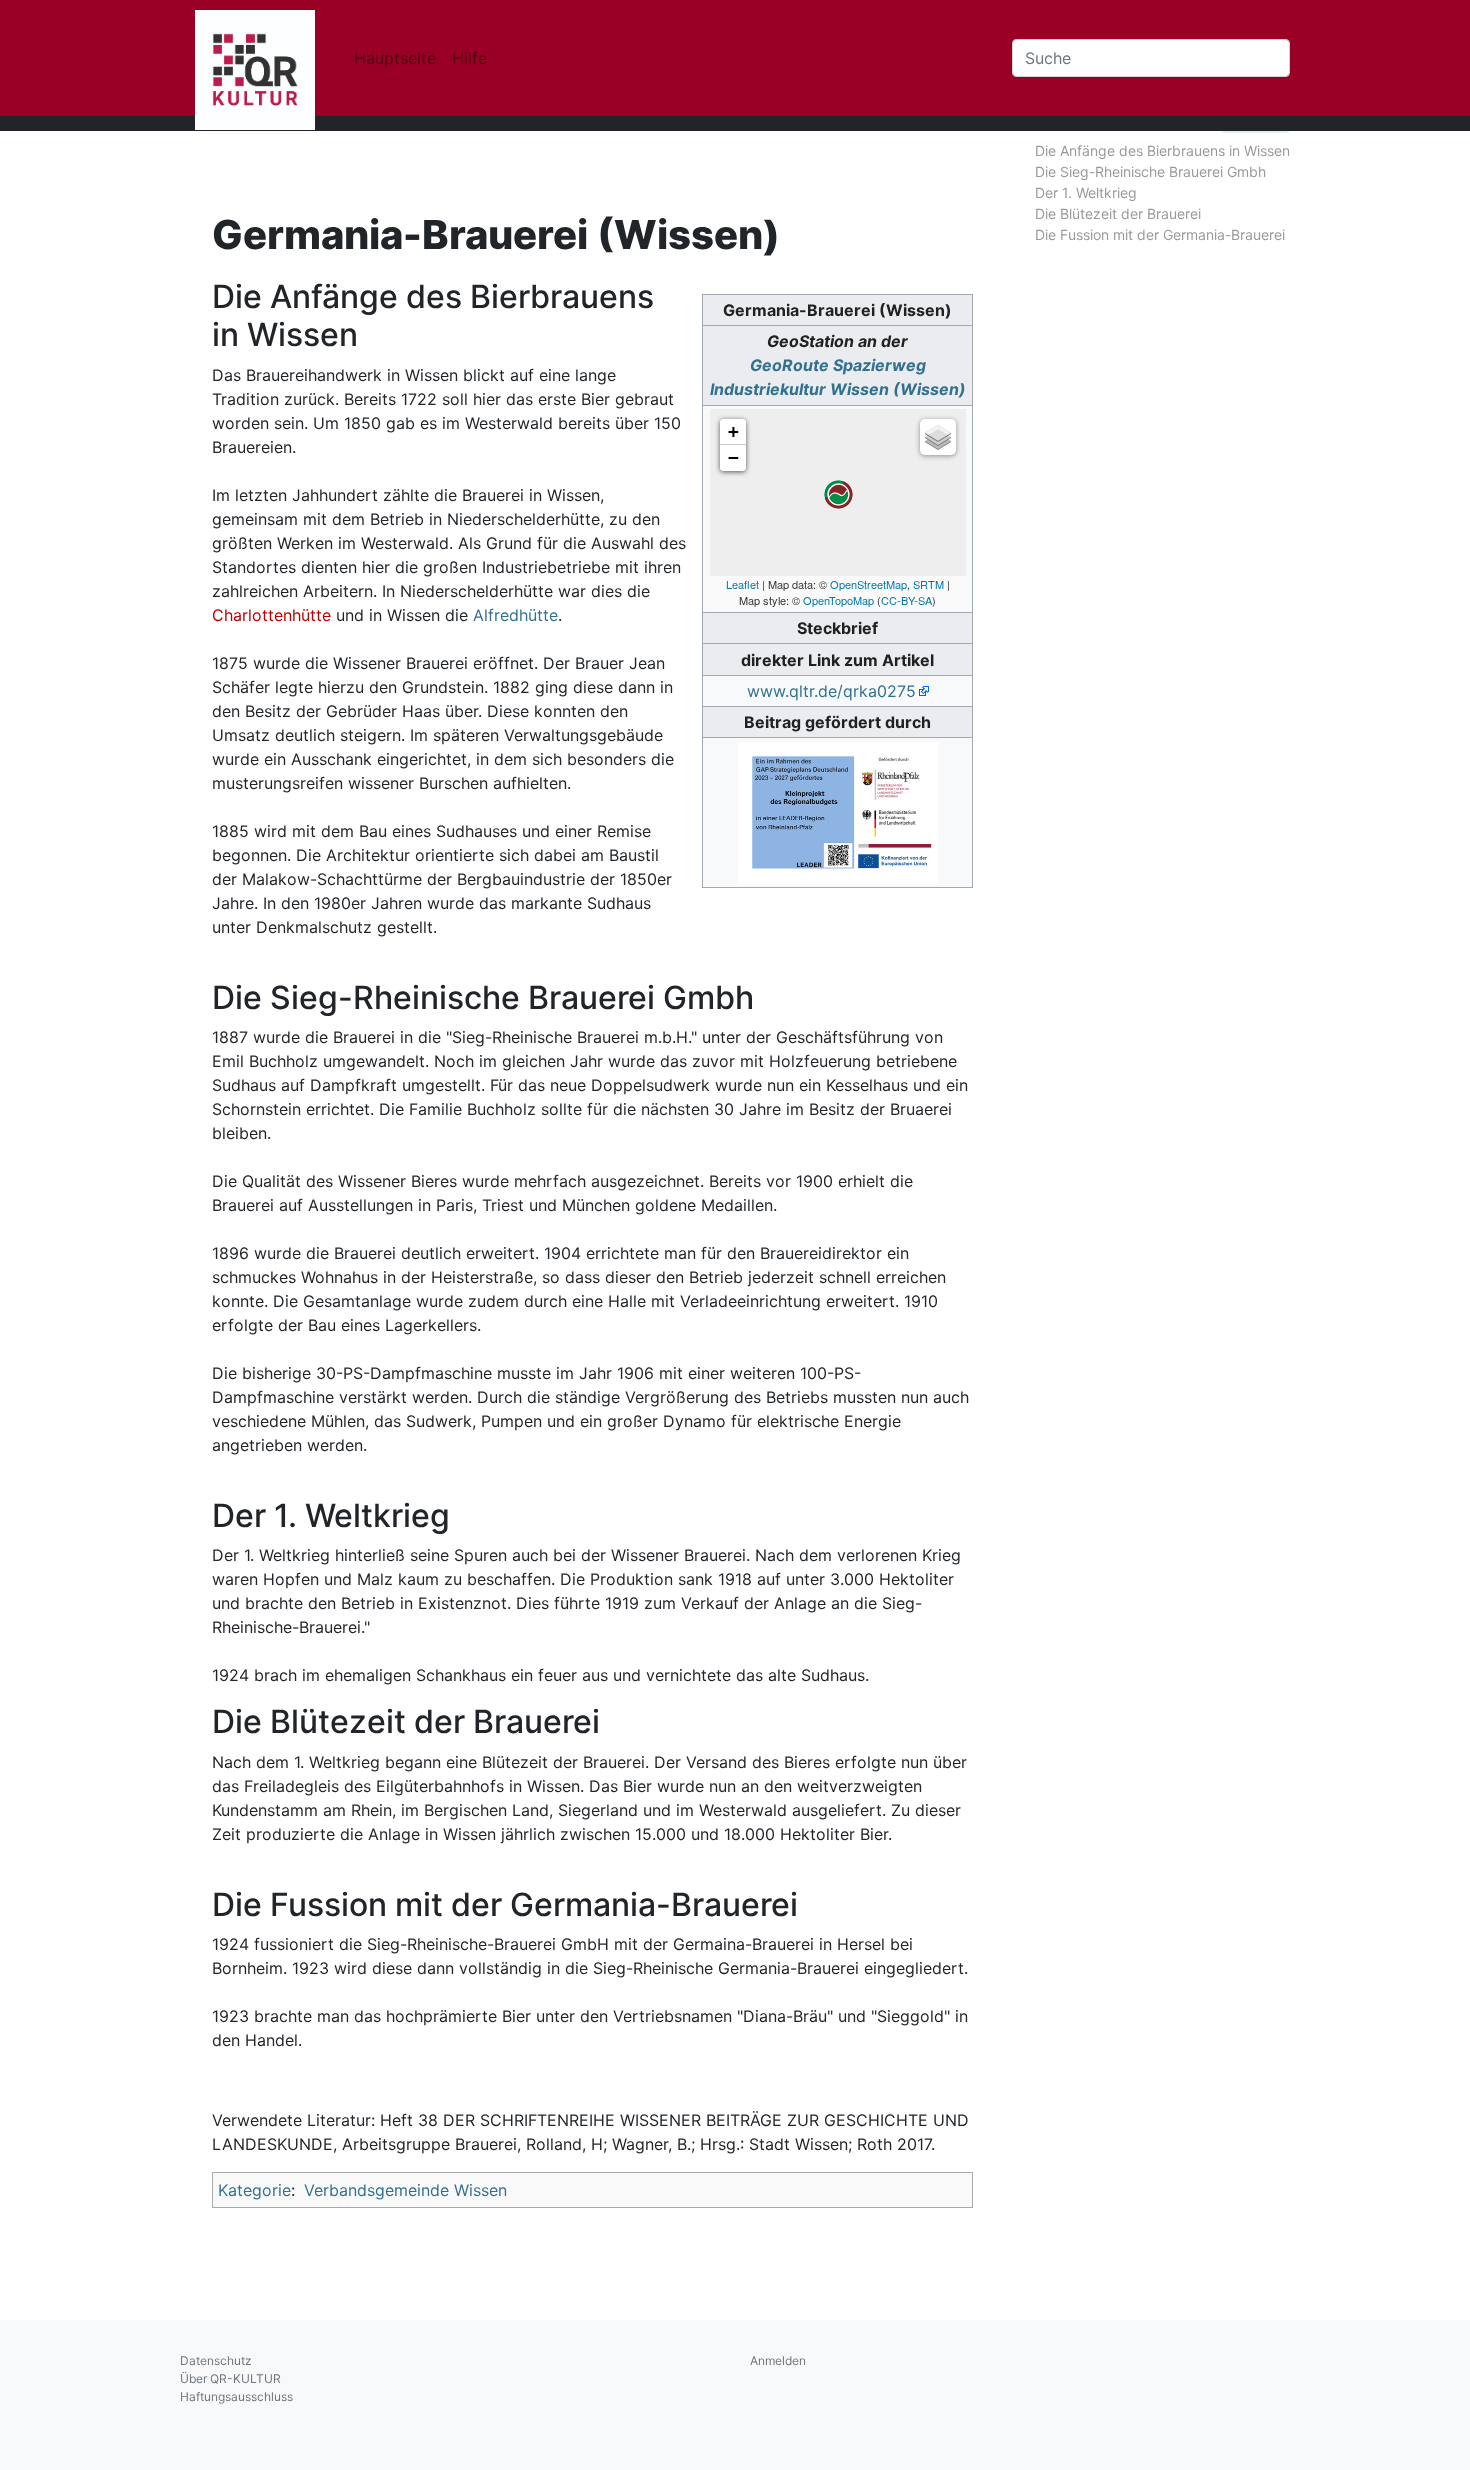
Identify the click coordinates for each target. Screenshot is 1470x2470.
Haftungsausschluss (236, 2396)
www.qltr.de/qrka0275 (831, 691)
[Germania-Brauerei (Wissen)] (838, 494)
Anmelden (778, 2360)
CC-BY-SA (906, 600)
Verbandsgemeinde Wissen (405, 2190)
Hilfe (469, 58)
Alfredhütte (515, 615)
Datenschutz (216, 2360)
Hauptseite (395, 58)
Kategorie (254, 2190)
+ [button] (733, 431)
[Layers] (938, 437)
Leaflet (742, 584)
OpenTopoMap (838, 600)
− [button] (733, 457)
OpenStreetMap (868, 584)
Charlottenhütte (271, 615)
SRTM (928, 584)
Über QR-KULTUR (230, 2378)
